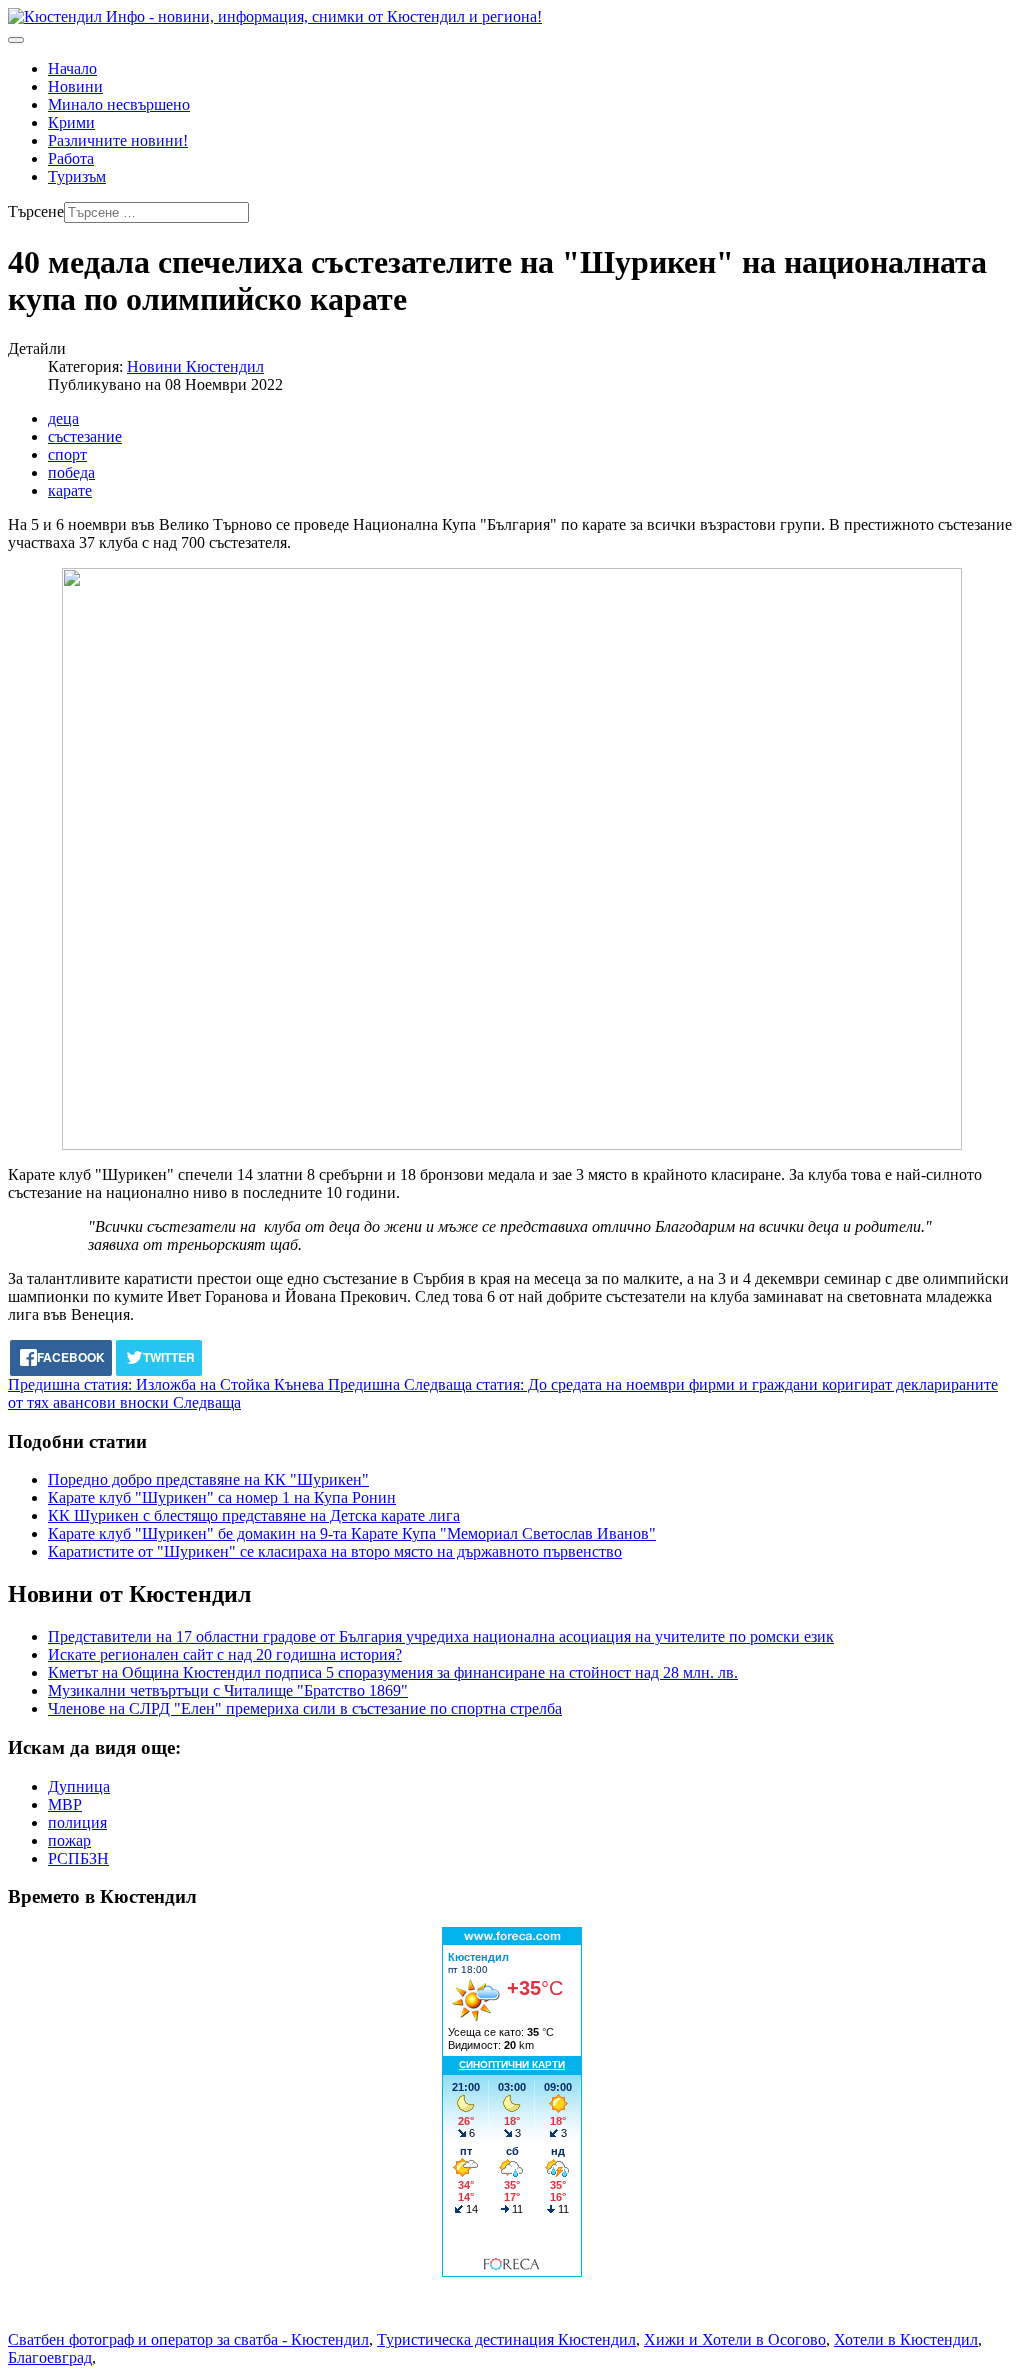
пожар (69, 1840)
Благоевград (50, 2357)
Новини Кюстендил (195, 366)
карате (70, 490)
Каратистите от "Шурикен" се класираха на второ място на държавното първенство (335, 1551)
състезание (85, 436)
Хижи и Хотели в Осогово (735, 2339)
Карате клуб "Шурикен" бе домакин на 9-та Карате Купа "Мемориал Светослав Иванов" (352, 1533)
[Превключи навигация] (16, 40)
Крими (71, 122)
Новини (75, 86)
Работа (71, 158)
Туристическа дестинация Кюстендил (506, 2339)
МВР (65, 1804)
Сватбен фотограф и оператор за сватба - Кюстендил (188, 2339)
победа (71, 472)
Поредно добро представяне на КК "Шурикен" (208, 1479)
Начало (72, 68)
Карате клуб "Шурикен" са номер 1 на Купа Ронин (222, 1497)
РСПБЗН (78, 1858)
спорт (67, 454)
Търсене (36, 211)
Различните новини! (118, 140)
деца (63, 418)
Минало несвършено (119, 104)
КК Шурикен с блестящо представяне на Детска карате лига (254, 1515)
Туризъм (77, 176)
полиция (77, 1822)
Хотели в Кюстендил (906, 2339)
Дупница (79, 1786)
